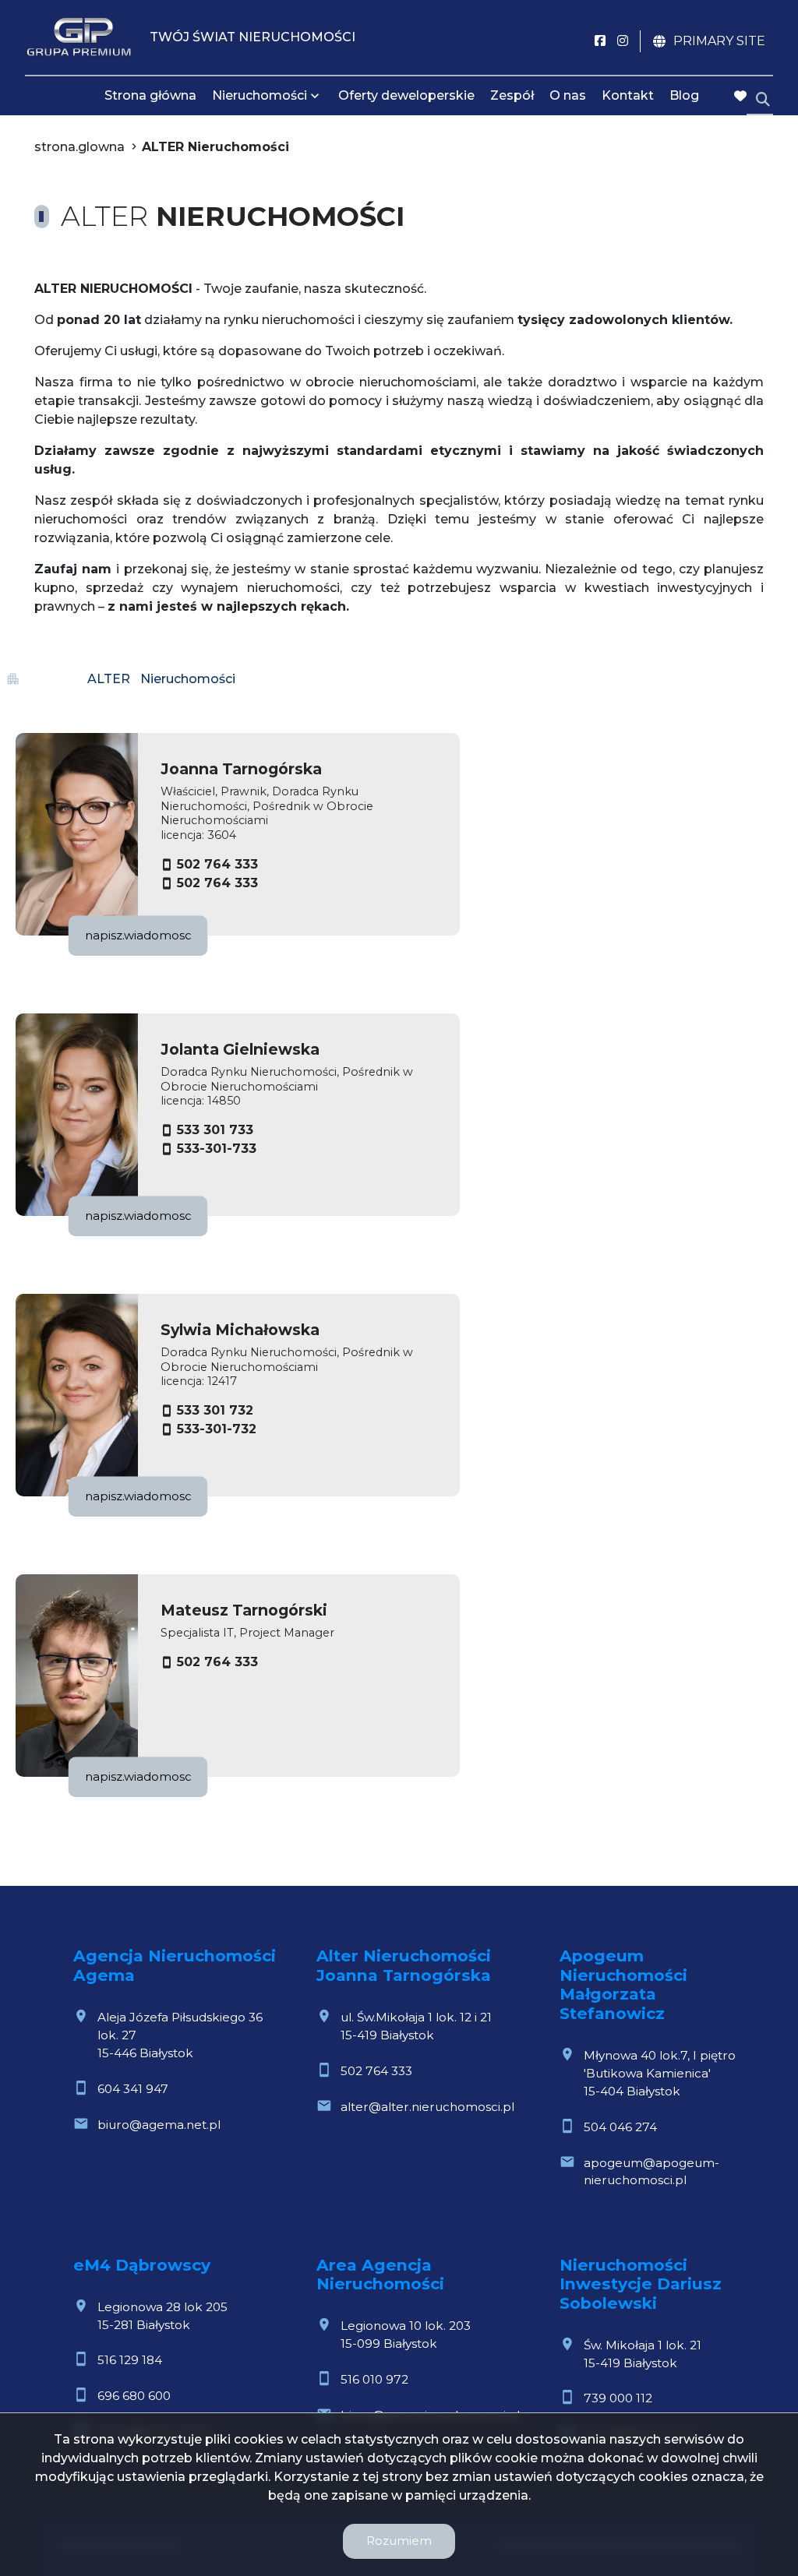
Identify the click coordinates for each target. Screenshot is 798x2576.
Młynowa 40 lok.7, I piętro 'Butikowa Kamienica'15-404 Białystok (660, 2073)
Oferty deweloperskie (406, 95)
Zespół (512, 95)
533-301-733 (217, 1149)
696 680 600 (134, 2396)
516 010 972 (374, 2379)
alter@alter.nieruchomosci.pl (427, 2107)
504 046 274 (620, 2127)
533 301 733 (215, 1130)
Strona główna (150, 95)
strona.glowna (79, 147)
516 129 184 (130, 2360)
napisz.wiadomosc (138, 935)
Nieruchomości (260, 95)
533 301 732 (215, 1410)
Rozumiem (399, 2541)
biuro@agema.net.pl (159, 2125)
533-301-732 (217, 1429)
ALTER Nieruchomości (215, 147)
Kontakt (628, 95)
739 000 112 (618, 2398)
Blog (684, 95)
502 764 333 (217, 864)
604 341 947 (133, 2089)
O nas (568, 95)
